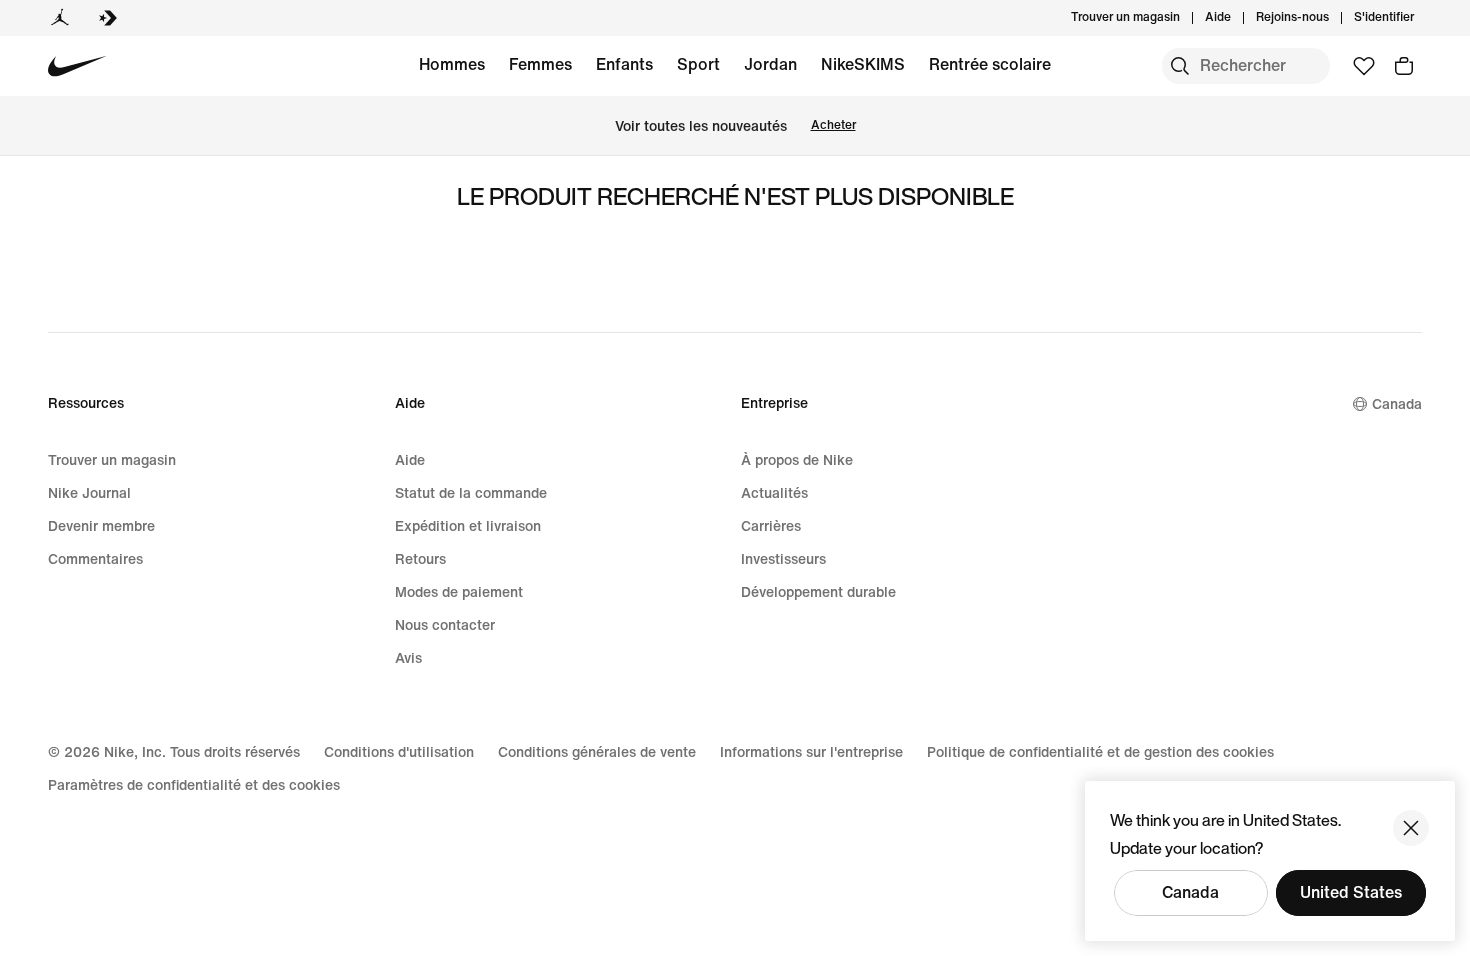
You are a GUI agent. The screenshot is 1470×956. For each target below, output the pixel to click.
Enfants (624, 64)
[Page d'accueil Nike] (77, 66)
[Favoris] (1364, 66)
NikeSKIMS (863, 64)
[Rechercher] (1180, 66)
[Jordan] (60, 18)
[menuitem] (1237, 18)
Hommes (452, 64)
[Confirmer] (1411, 828)
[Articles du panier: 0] (1404, 66)
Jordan (770, 64)
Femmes (540, 64)
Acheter (833, 125)
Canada (1190, 892)
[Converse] (108, 18)
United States (1351, 892)
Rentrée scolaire (990, 64)
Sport (698, 64)
